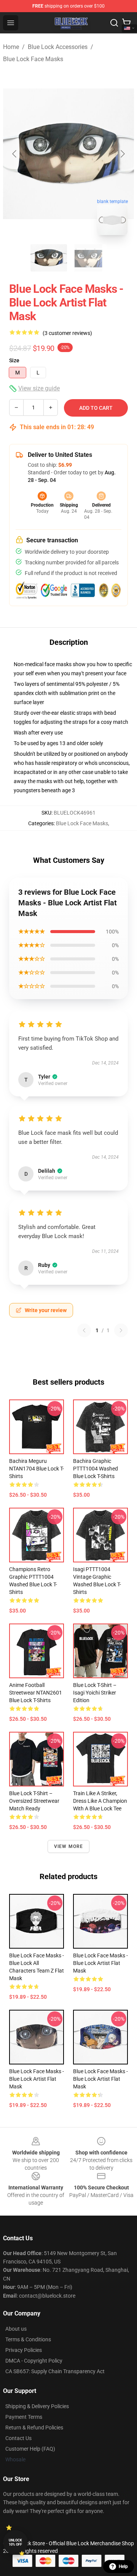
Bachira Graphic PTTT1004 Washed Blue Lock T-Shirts (96, 1469)
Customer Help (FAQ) (30, 2449)
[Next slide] (122, 154)
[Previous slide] (15, 154)
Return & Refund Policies (34, 2428)
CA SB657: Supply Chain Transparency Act (55, 2371)
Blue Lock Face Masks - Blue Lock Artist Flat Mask (100, 1963)
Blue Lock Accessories (58, 47)
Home (11, 47)
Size (14, 360)
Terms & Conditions (28, 2339)
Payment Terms (24, 2417)
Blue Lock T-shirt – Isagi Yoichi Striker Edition (95, 1693)
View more (69, 1846)
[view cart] (126, 23)
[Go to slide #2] (88, 258)
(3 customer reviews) (67, 333)
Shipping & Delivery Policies (37, 2406)
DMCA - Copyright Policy (34, 2361)
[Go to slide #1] (49, 258)
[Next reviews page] (121, 1330)
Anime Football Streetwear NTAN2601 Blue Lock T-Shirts (36, 1693)
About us (16, 2329)
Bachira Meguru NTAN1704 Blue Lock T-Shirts (37, 1469)
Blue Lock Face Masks (33, 59)
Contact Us (18, 2438)
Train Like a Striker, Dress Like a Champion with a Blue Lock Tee (100, 1801)
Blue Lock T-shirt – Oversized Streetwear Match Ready (34, 1801)
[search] (114, 23)
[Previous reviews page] (84, 1330)
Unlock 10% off (15, 2542)
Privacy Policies (24, 2350)
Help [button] (123, 2567)
